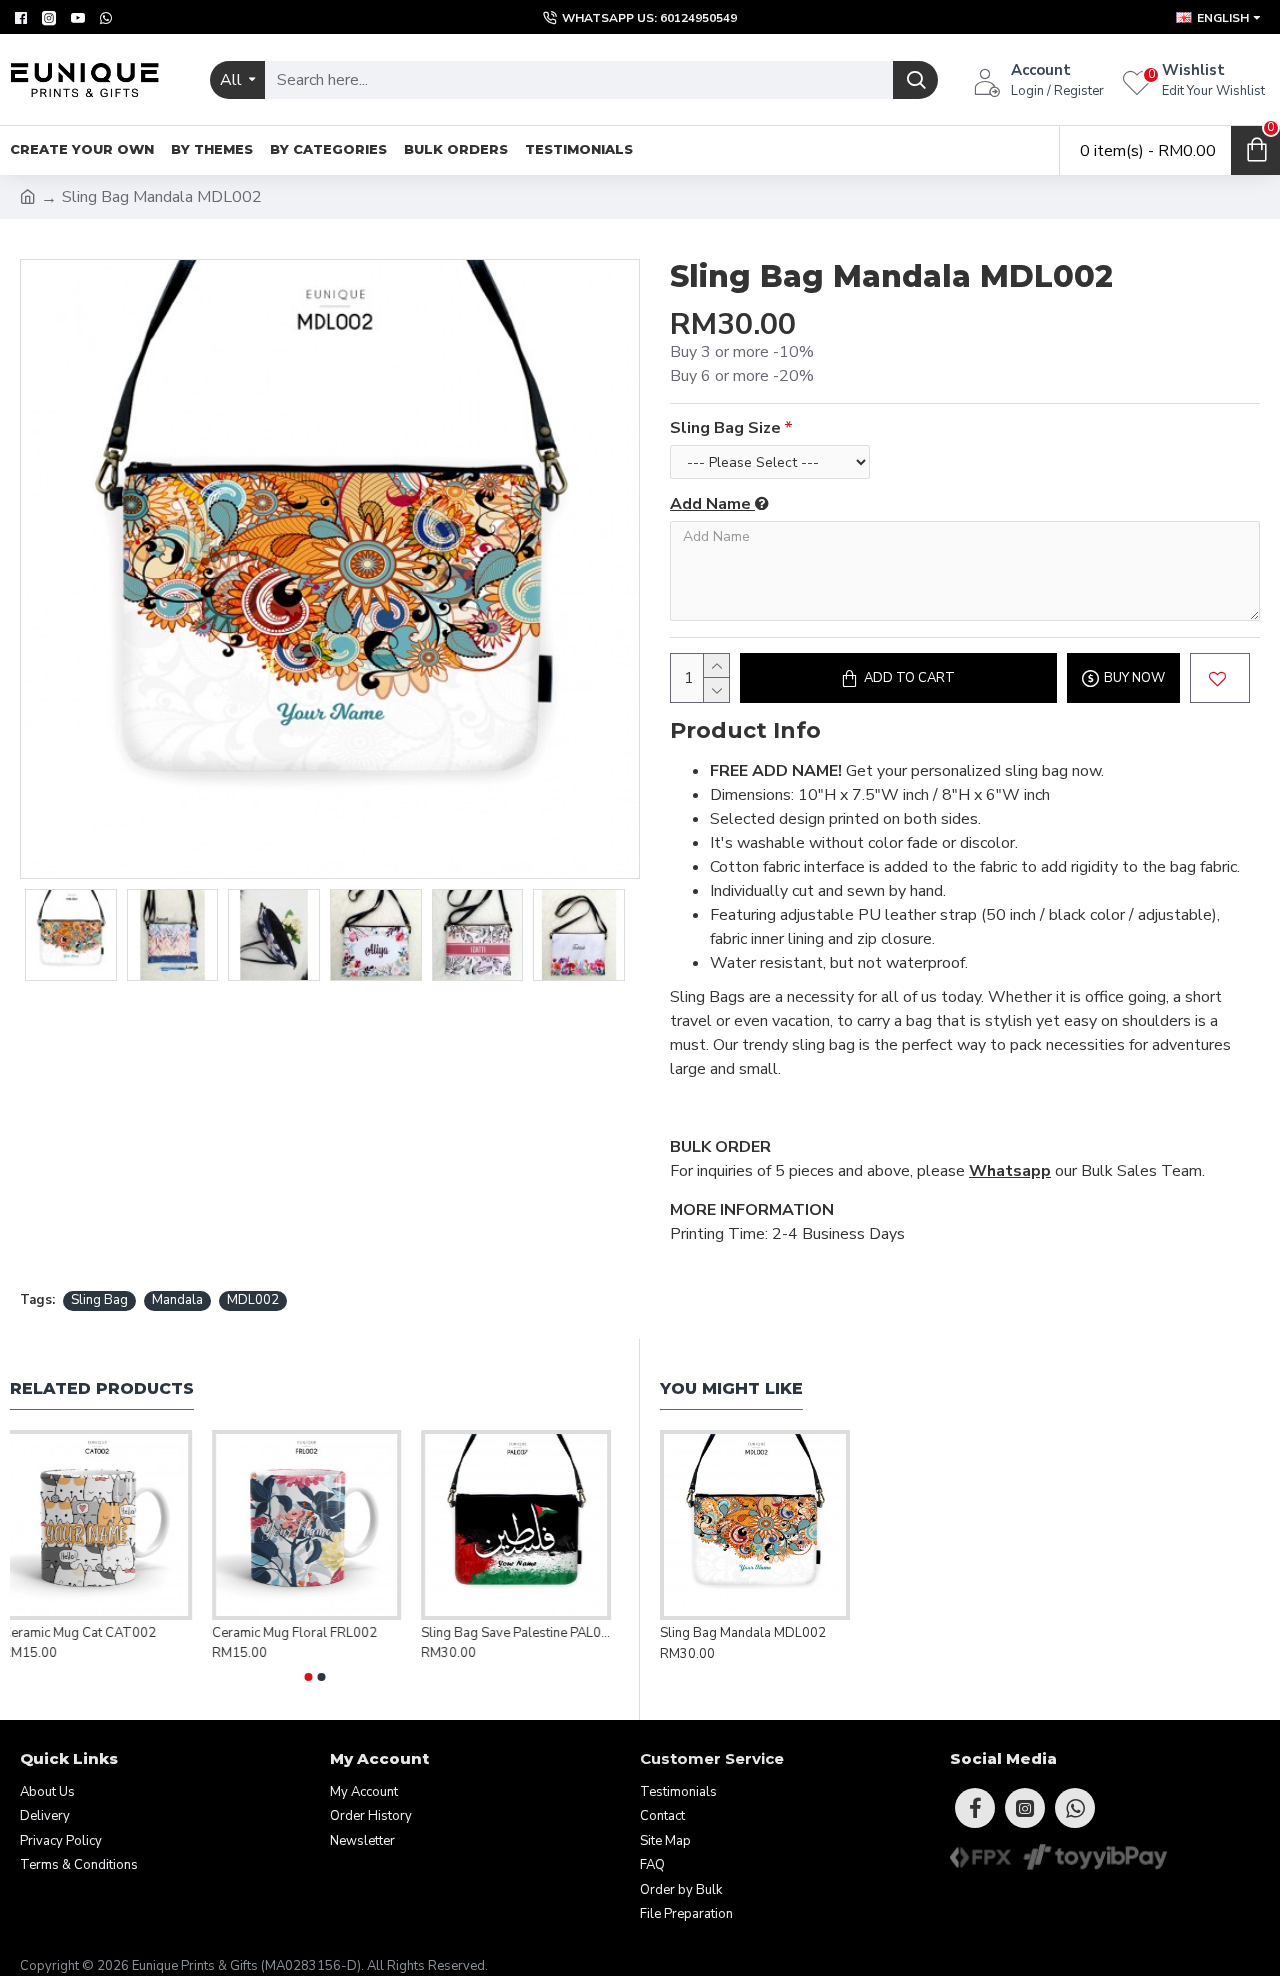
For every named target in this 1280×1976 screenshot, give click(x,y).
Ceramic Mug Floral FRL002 (302, 1633)
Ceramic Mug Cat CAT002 (87, 1633)
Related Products (102, 1388)
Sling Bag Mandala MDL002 (743, 1633)
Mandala (177, 1300)
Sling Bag (99, 1300)
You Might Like (731, 1388)
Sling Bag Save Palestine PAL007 (524, 1633)
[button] (308, 1677)
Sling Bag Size (725, 428)
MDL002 (253, 1300)
